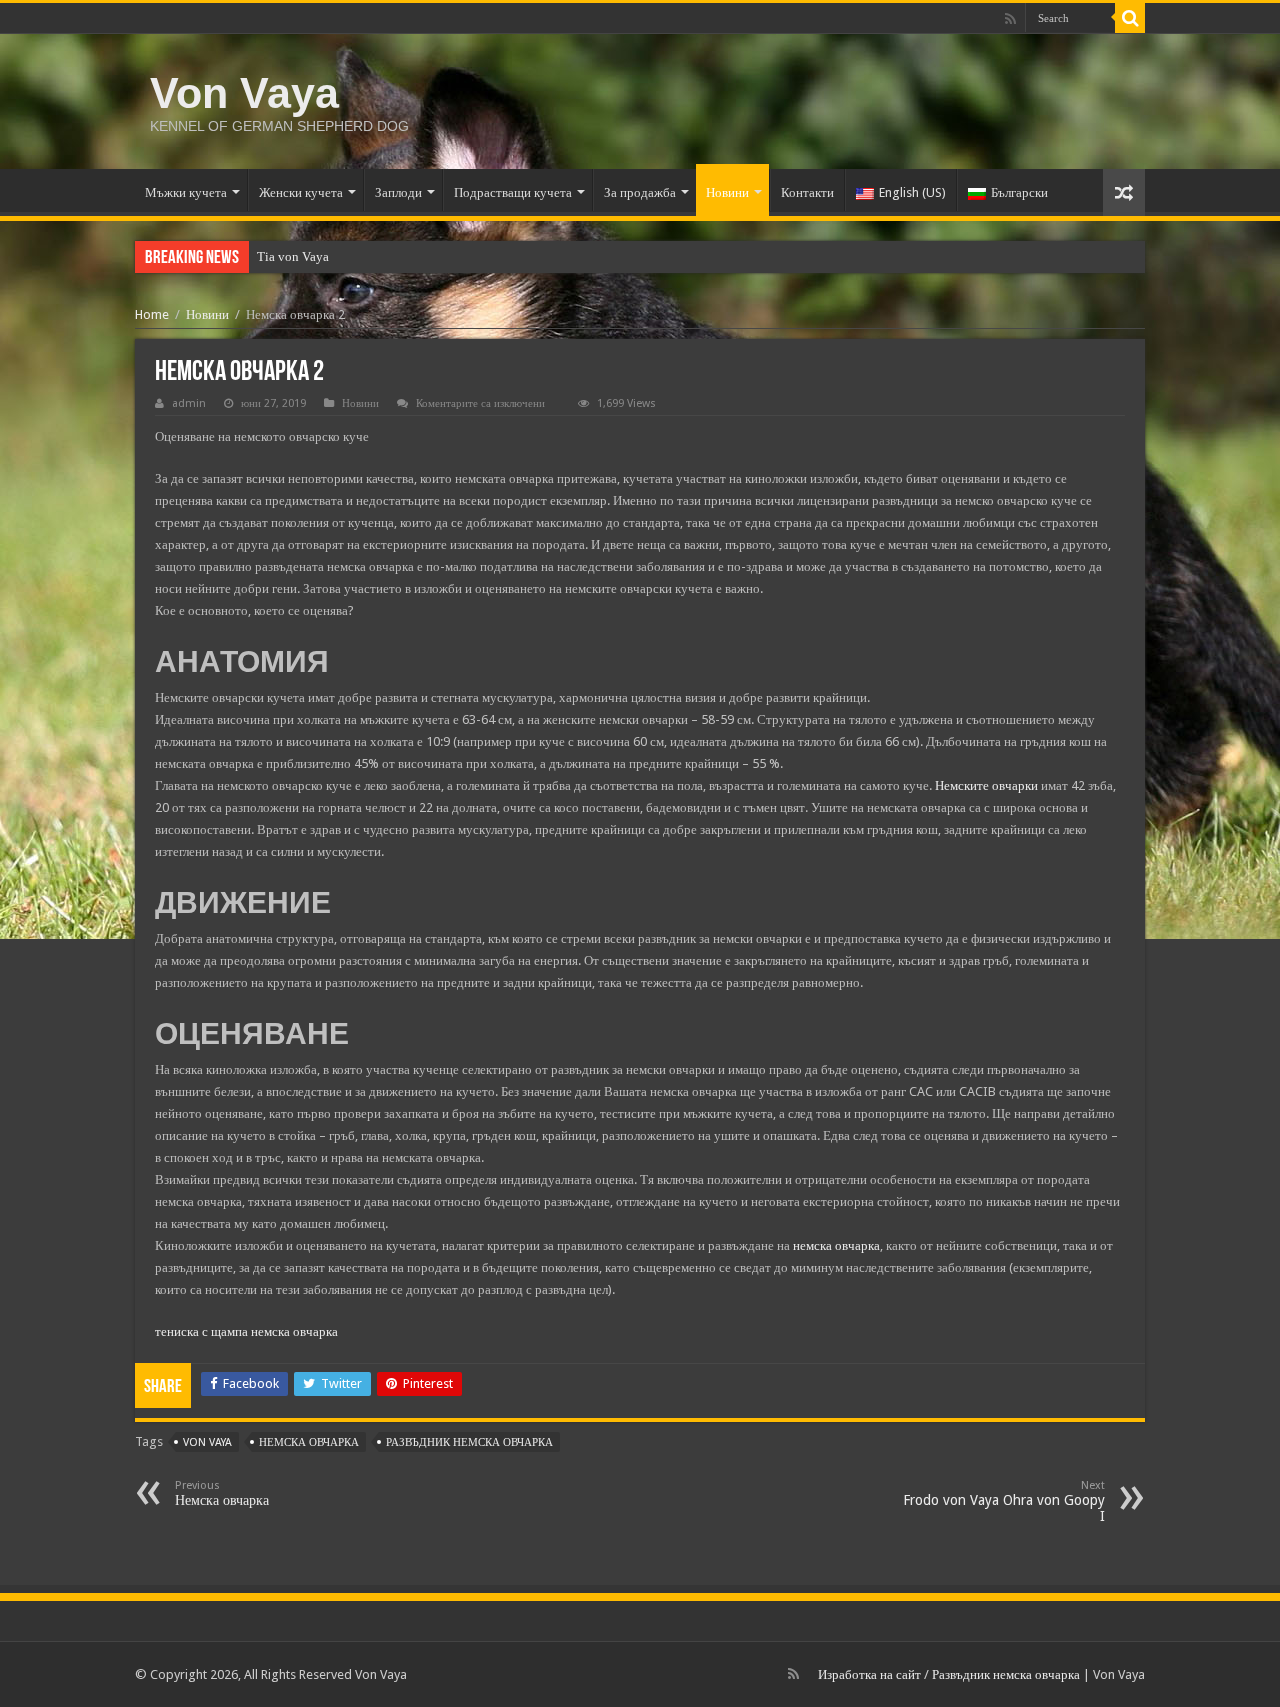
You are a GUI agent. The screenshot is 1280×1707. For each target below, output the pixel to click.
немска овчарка (836, 1245)
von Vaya (207, 1442)
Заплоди (398, 192)
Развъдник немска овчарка (1006, 1674)
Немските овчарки (986, 785)
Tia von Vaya (293, 256)
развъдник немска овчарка (469, 1442)
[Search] (1130, 18)
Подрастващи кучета (513, 192)
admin (189, 403)
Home (152, 314)
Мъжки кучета (186, 192)
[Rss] (1010, 19)
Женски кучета (301, 192)
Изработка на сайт (869, 1674)
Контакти (807, 192)
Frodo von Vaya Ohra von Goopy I (1004, 1501)
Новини (727, 192)
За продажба (640, 192)
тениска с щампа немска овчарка (246, 1331)
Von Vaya (244, 93)
